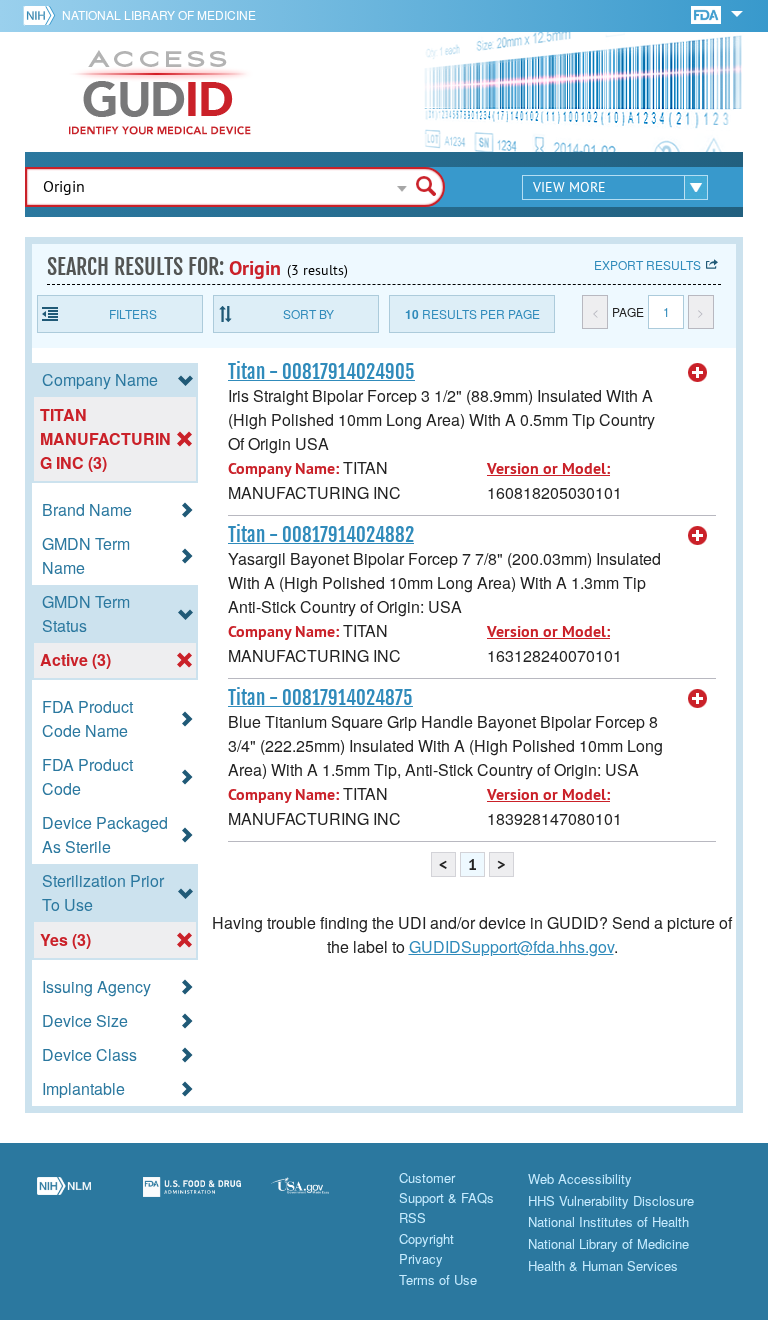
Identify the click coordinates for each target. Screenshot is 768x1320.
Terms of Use (438, 1279)
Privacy (421, 1258)
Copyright (426, 1238)
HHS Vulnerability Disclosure (611, 1200)
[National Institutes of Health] (42, 15)
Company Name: (283, 468)
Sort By (308, 313)
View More (569, 187)
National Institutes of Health (608, 1221)
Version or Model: (548, 468)
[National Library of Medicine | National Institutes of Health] (64, 1199)
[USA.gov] (320, 1199)
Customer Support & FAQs (446, 1187)
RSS (412, 1217)
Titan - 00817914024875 (320, 698)
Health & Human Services (603, 1265)
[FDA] (707, 13)
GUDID (160, 92)
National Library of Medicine (159, 14)
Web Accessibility (580, 1178)
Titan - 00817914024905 (321, 372)
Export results (647, 264)
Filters (133, 313)
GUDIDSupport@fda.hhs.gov (511, 946)
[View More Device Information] (698, 373)
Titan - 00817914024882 (321, 535)
